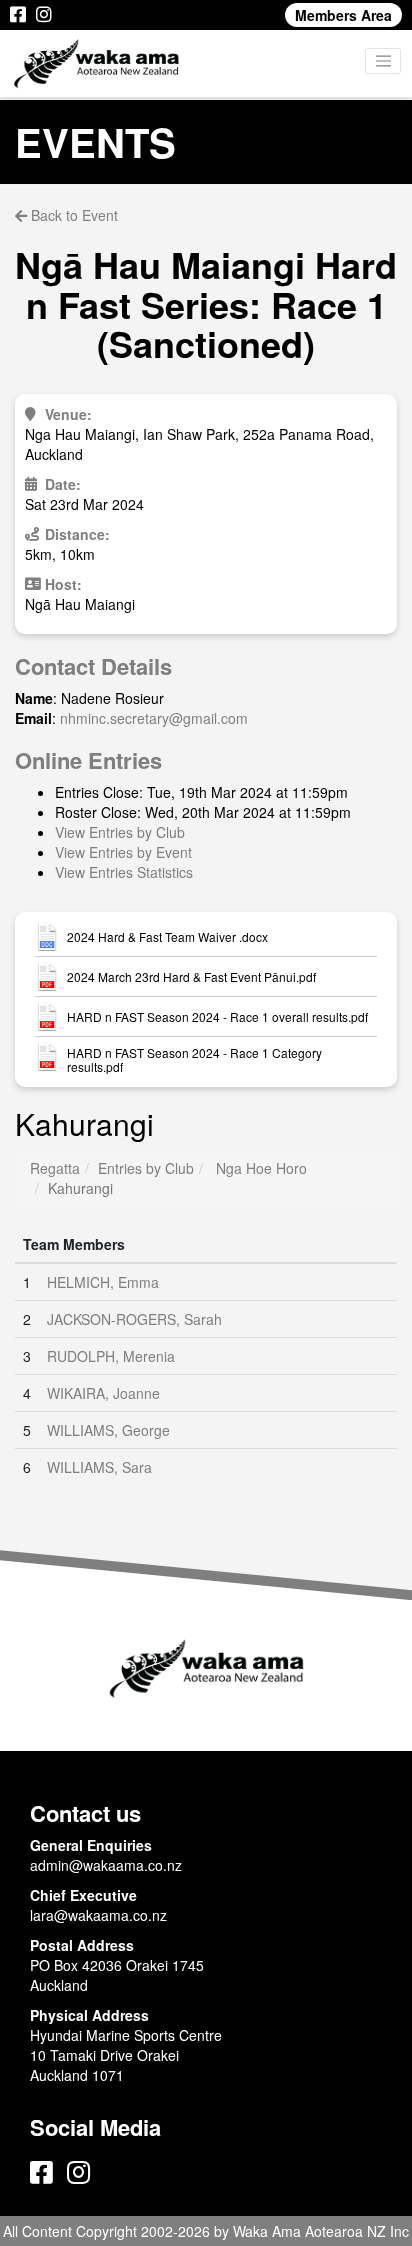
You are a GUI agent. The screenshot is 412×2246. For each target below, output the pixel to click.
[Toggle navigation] (383, 61)
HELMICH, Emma (103, 1282)
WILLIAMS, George (108, 1430)
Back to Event (72, 215)
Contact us (85, 1813)
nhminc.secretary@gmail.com (154, 718)
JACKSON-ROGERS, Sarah (134, 1319)
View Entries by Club (120, 832)
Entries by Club (146, 1168)
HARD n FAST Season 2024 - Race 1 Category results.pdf (194, 1060)
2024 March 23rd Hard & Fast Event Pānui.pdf (191, 977)
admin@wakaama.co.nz (106, 1865)
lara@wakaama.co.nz (98, 1915)
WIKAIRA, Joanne (103, 1393)
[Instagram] (44, 15)
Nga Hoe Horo (261, 1168)
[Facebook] (18, 15)
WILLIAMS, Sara (99, 1467)
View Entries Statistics (124, 872)
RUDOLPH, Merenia (111, 1356)
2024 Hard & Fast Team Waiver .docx (167, 937)
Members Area (343, 15)
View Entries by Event (123, 852)
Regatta (55, 1168)
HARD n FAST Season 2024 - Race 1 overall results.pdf (217, 1017)
